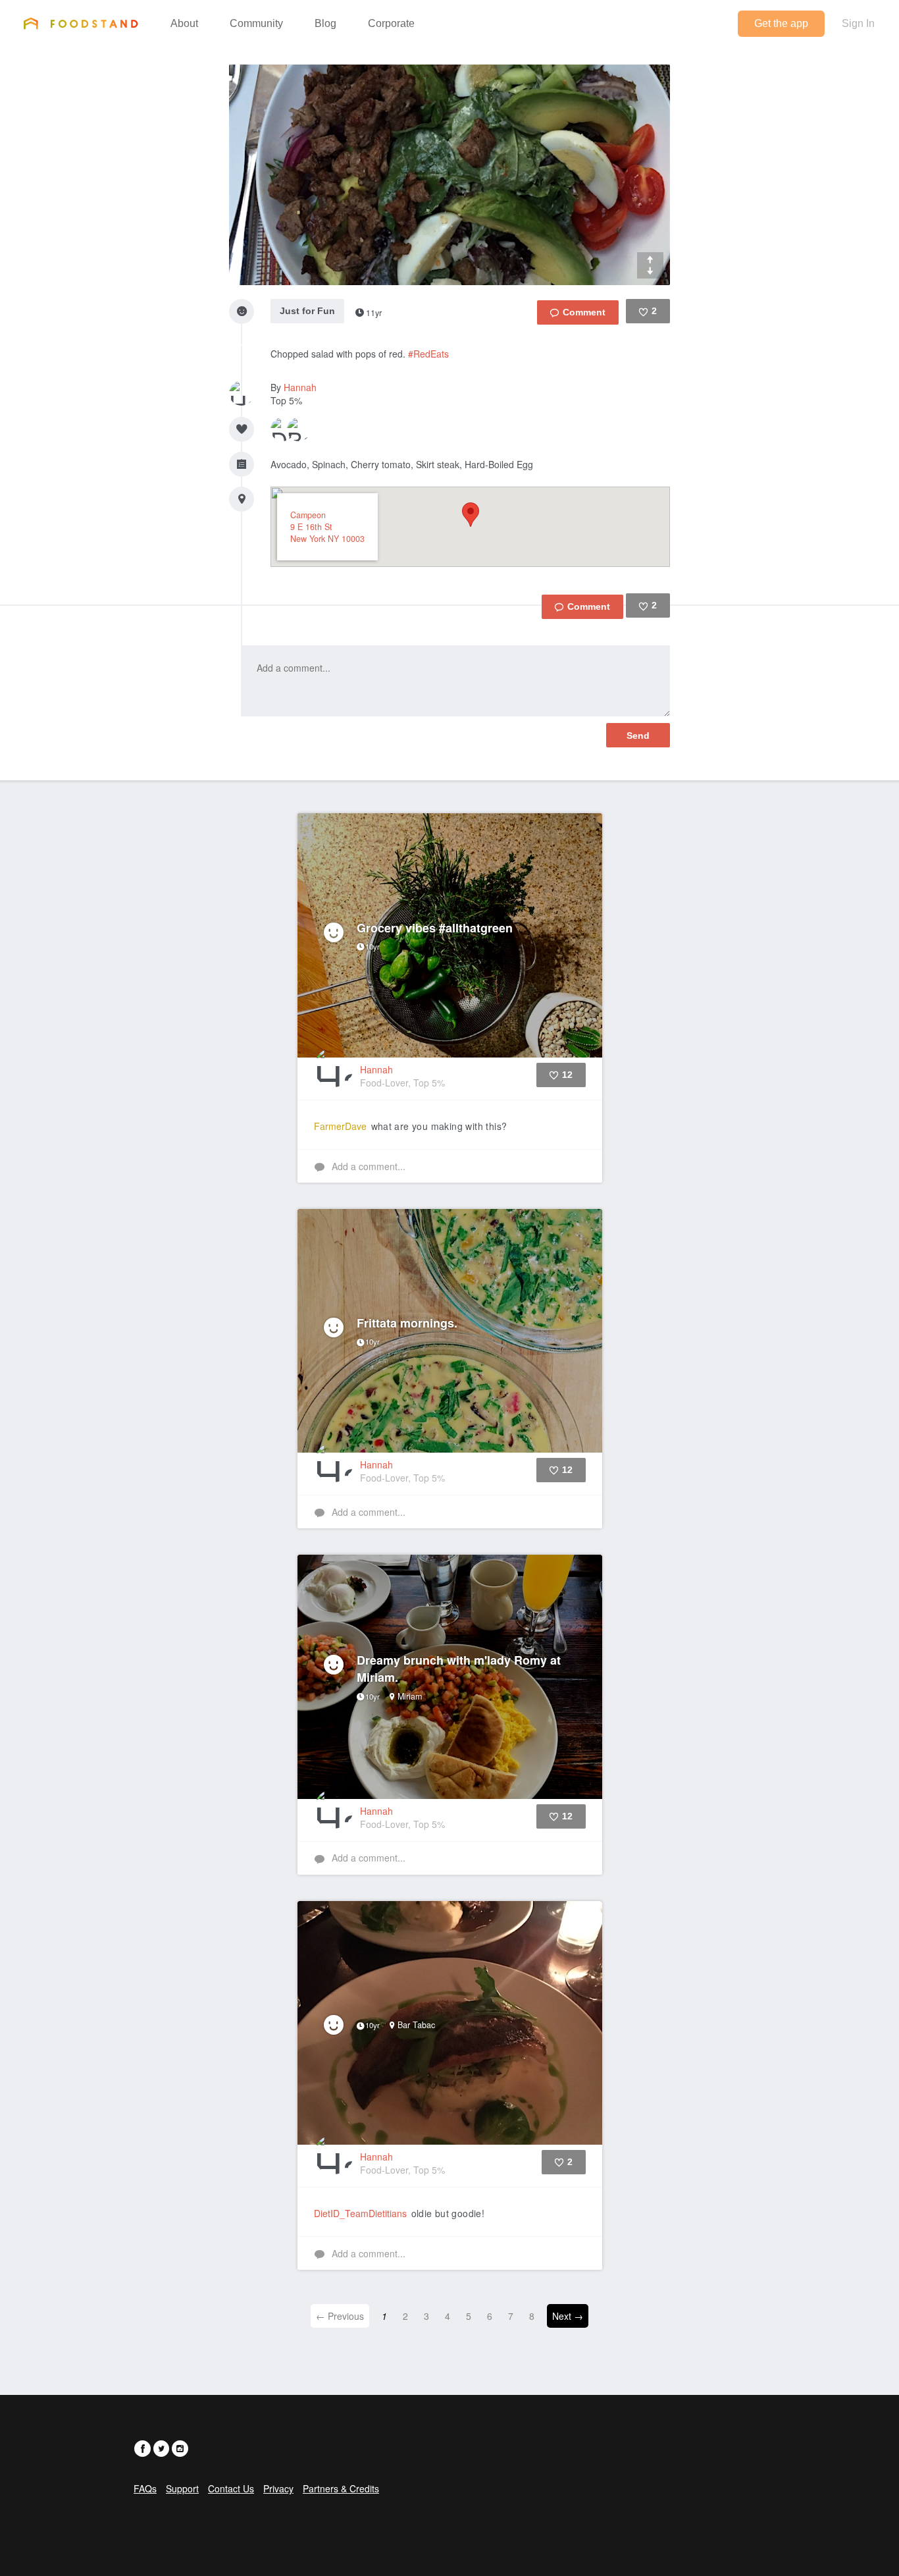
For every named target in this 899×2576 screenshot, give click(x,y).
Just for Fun (307, 311)
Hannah (300, 387)
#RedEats (428, 354)
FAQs (145, 2488)
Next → (568, 2316)
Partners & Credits (341, 2488)
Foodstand (81, 23)
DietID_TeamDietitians (360, 2213)
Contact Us (231, 2488)
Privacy (278, 2488)
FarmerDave (340, 1126)
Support (182, 2488)
